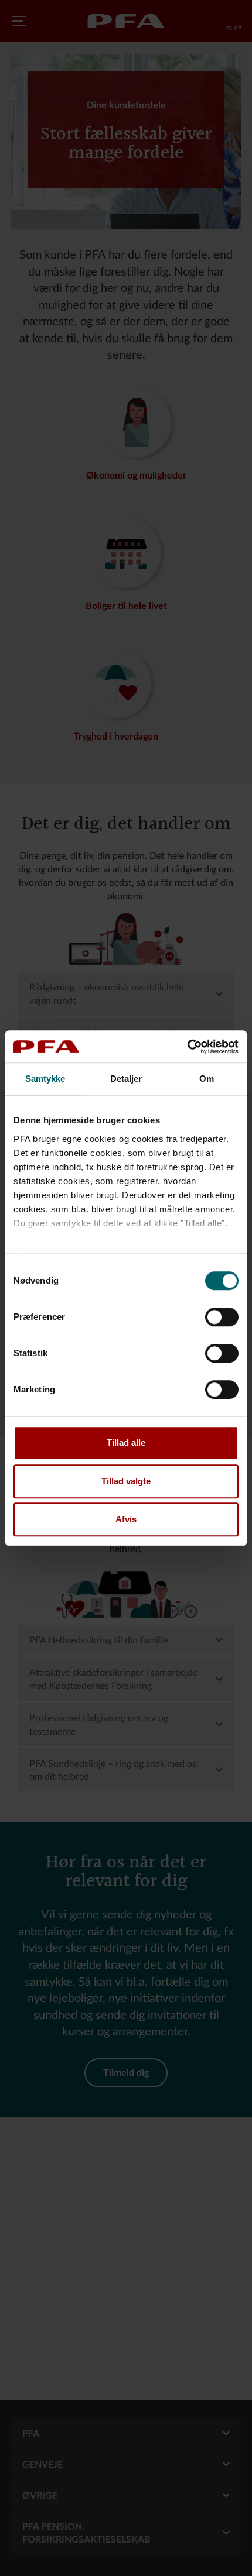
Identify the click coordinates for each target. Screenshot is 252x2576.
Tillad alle (126, 1442)
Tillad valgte (126, 1481)
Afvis (126, 1519)
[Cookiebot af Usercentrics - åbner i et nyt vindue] (187, 1047)
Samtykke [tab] (45, 1079)
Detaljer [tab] (126, 1079)
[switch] (222, 1317)
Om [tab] (207, 1079)
